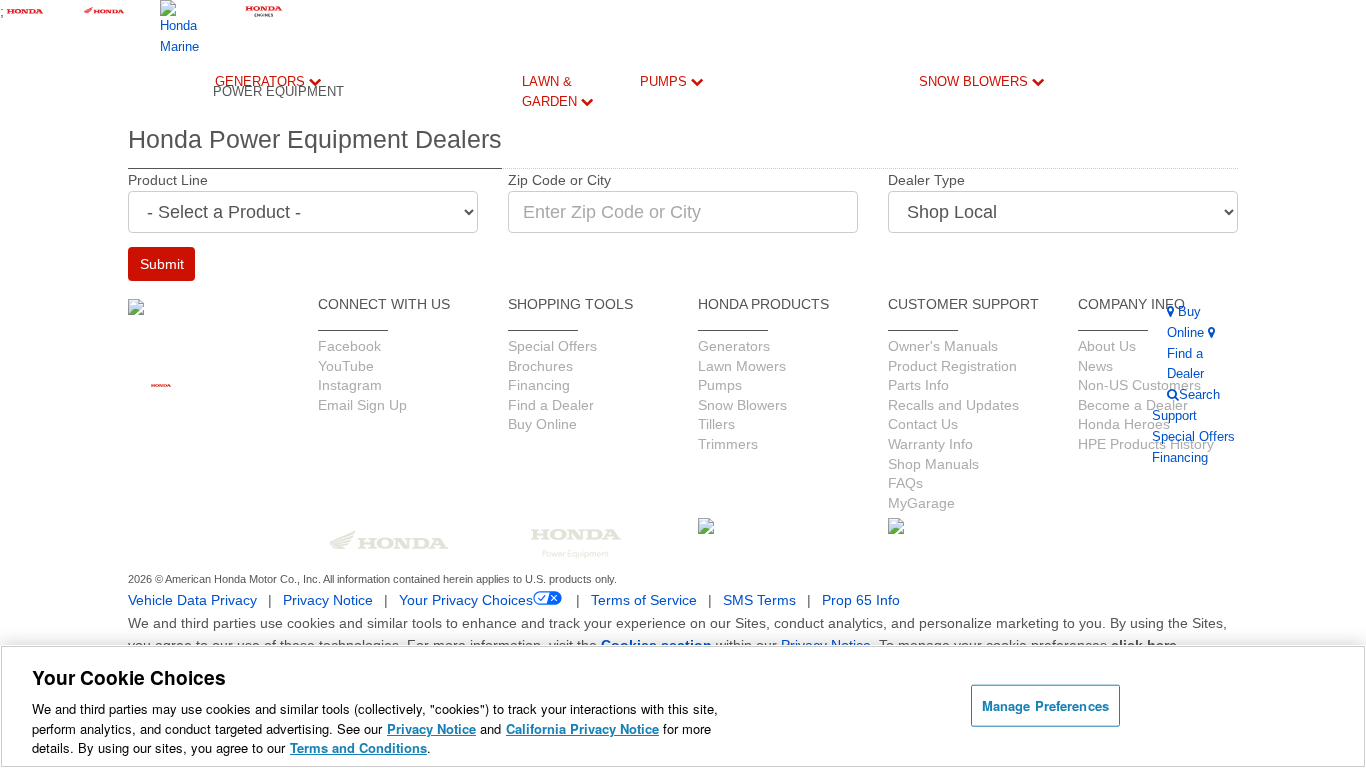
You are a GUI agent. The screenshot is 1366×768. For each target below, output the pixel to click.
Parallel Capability (246, 531)
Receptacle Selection (420, 529)
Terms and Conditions (358, 747)
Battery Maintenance (424, 490)
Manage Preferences (1045, 705)
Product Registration (509, 350)
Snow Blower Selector (947, 607)
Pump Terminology (681, 529)
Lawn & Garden (551, 92)
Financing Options (327, 505)
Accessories (255, 562)
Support (492, 553)
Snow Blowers (975, 81)
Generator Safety (417, 373)
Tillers (569, 240)
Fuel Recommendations (444, 451)
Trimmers (574, 287)
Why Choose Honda (661, 404)
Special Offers (320, 466)
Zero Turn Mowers (574, 383)
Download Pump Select (670, 615)
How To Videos (318, 373)
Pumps (665, 81)
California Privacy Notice (582, 728)
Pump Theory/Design (687, 568)
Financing (496, 615)
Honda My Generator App (248, 609)
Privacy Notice (431, 728)
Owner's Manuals (408, 334)
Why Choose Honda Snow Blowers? (948, 536)
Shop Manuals (492, 428)
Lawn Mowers (574, 155)
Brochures (333, 435)
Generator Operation (417, 412)
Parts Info (482, 389)
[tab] (574, 168)
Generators (262, 81)
